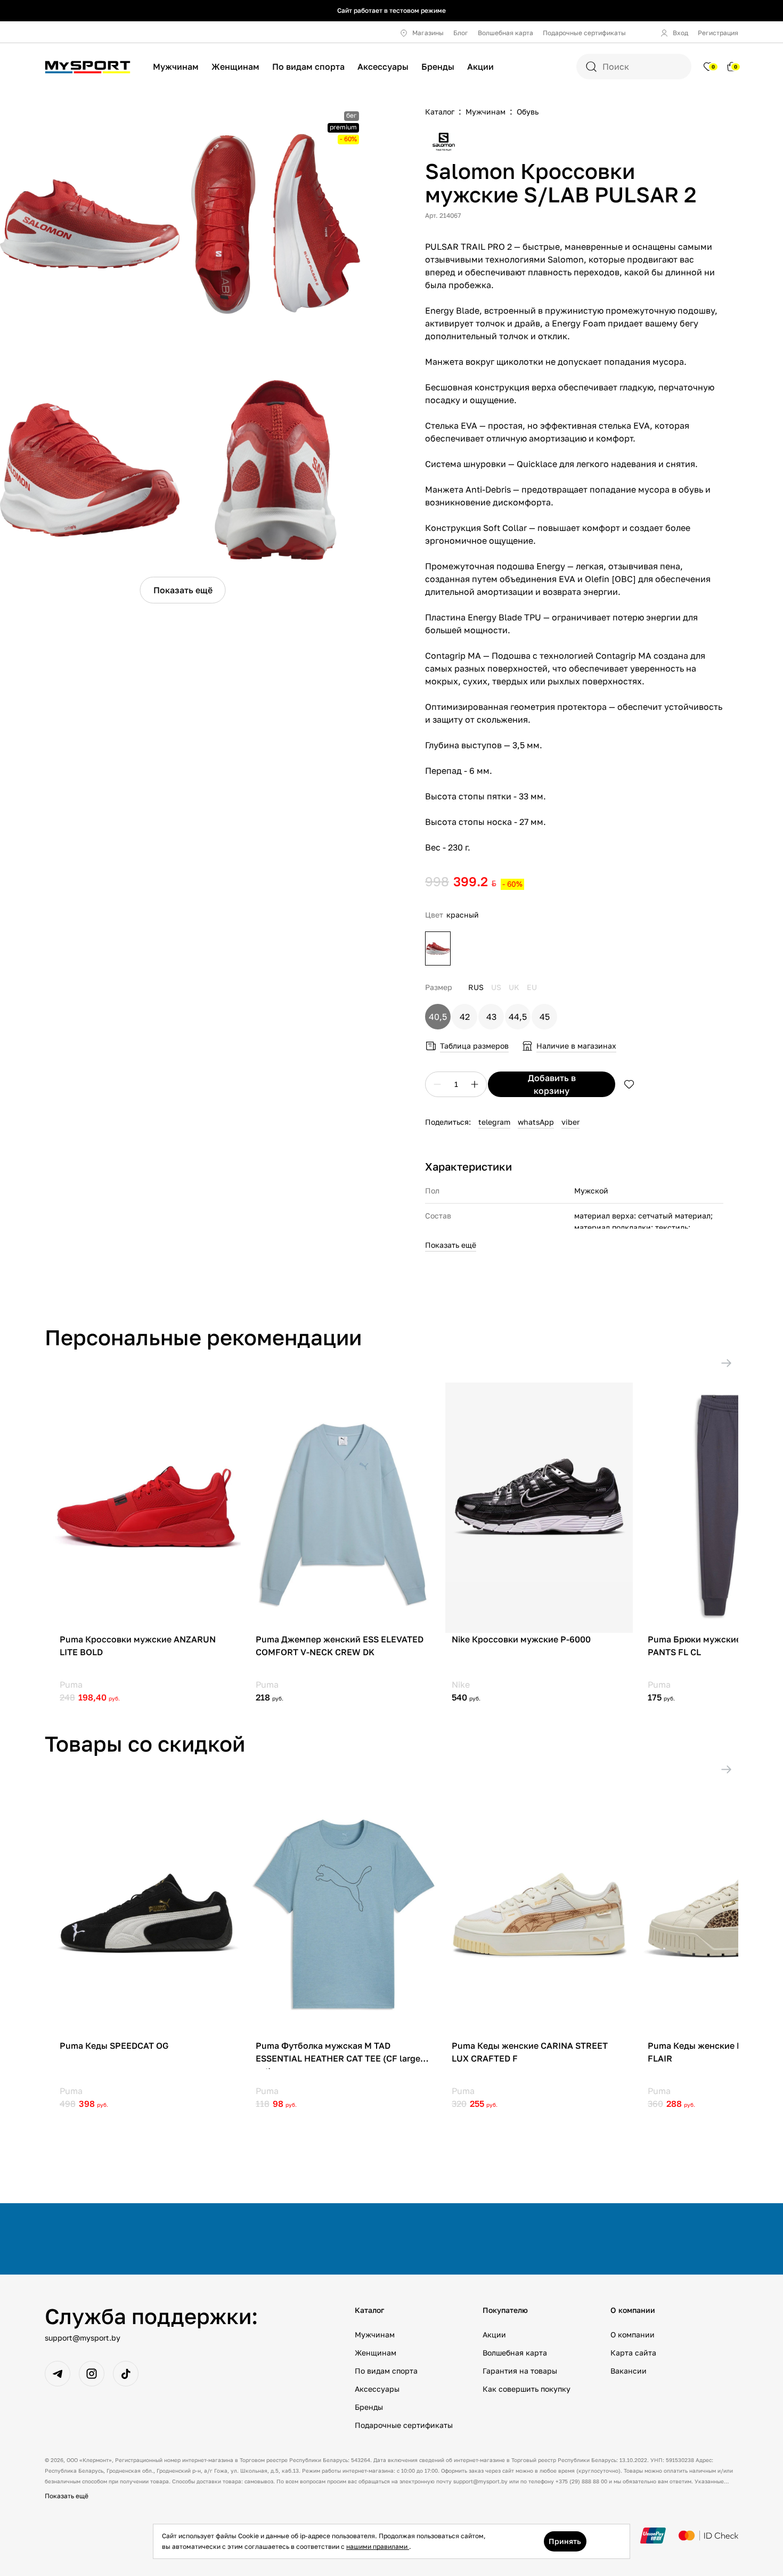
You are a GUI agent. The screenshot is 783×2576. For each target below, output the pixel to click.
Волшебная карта (505, 33)
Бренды (438, 67)
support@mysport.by (83, 2338)
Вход (680, 33)
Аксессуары (383, 67)
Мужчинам (176, 67)
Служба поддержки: (151, 2316)
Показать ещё (183, 590)
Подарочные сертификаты (584, 33)
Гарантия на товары (520, 2371)
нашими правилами (378, 2546)
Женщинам (235, 67)
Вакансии (629, 2371)
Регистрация (718, 33)
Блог (461, 33)
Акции (480, 67)
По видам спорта (308, 67)
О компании (633, 2334)
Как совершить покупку (527, 2389)
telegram (494, 1122)
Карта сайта (633, 2353)
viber (570, 1122)
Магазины (428, 33)
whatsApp (536, 1122)
